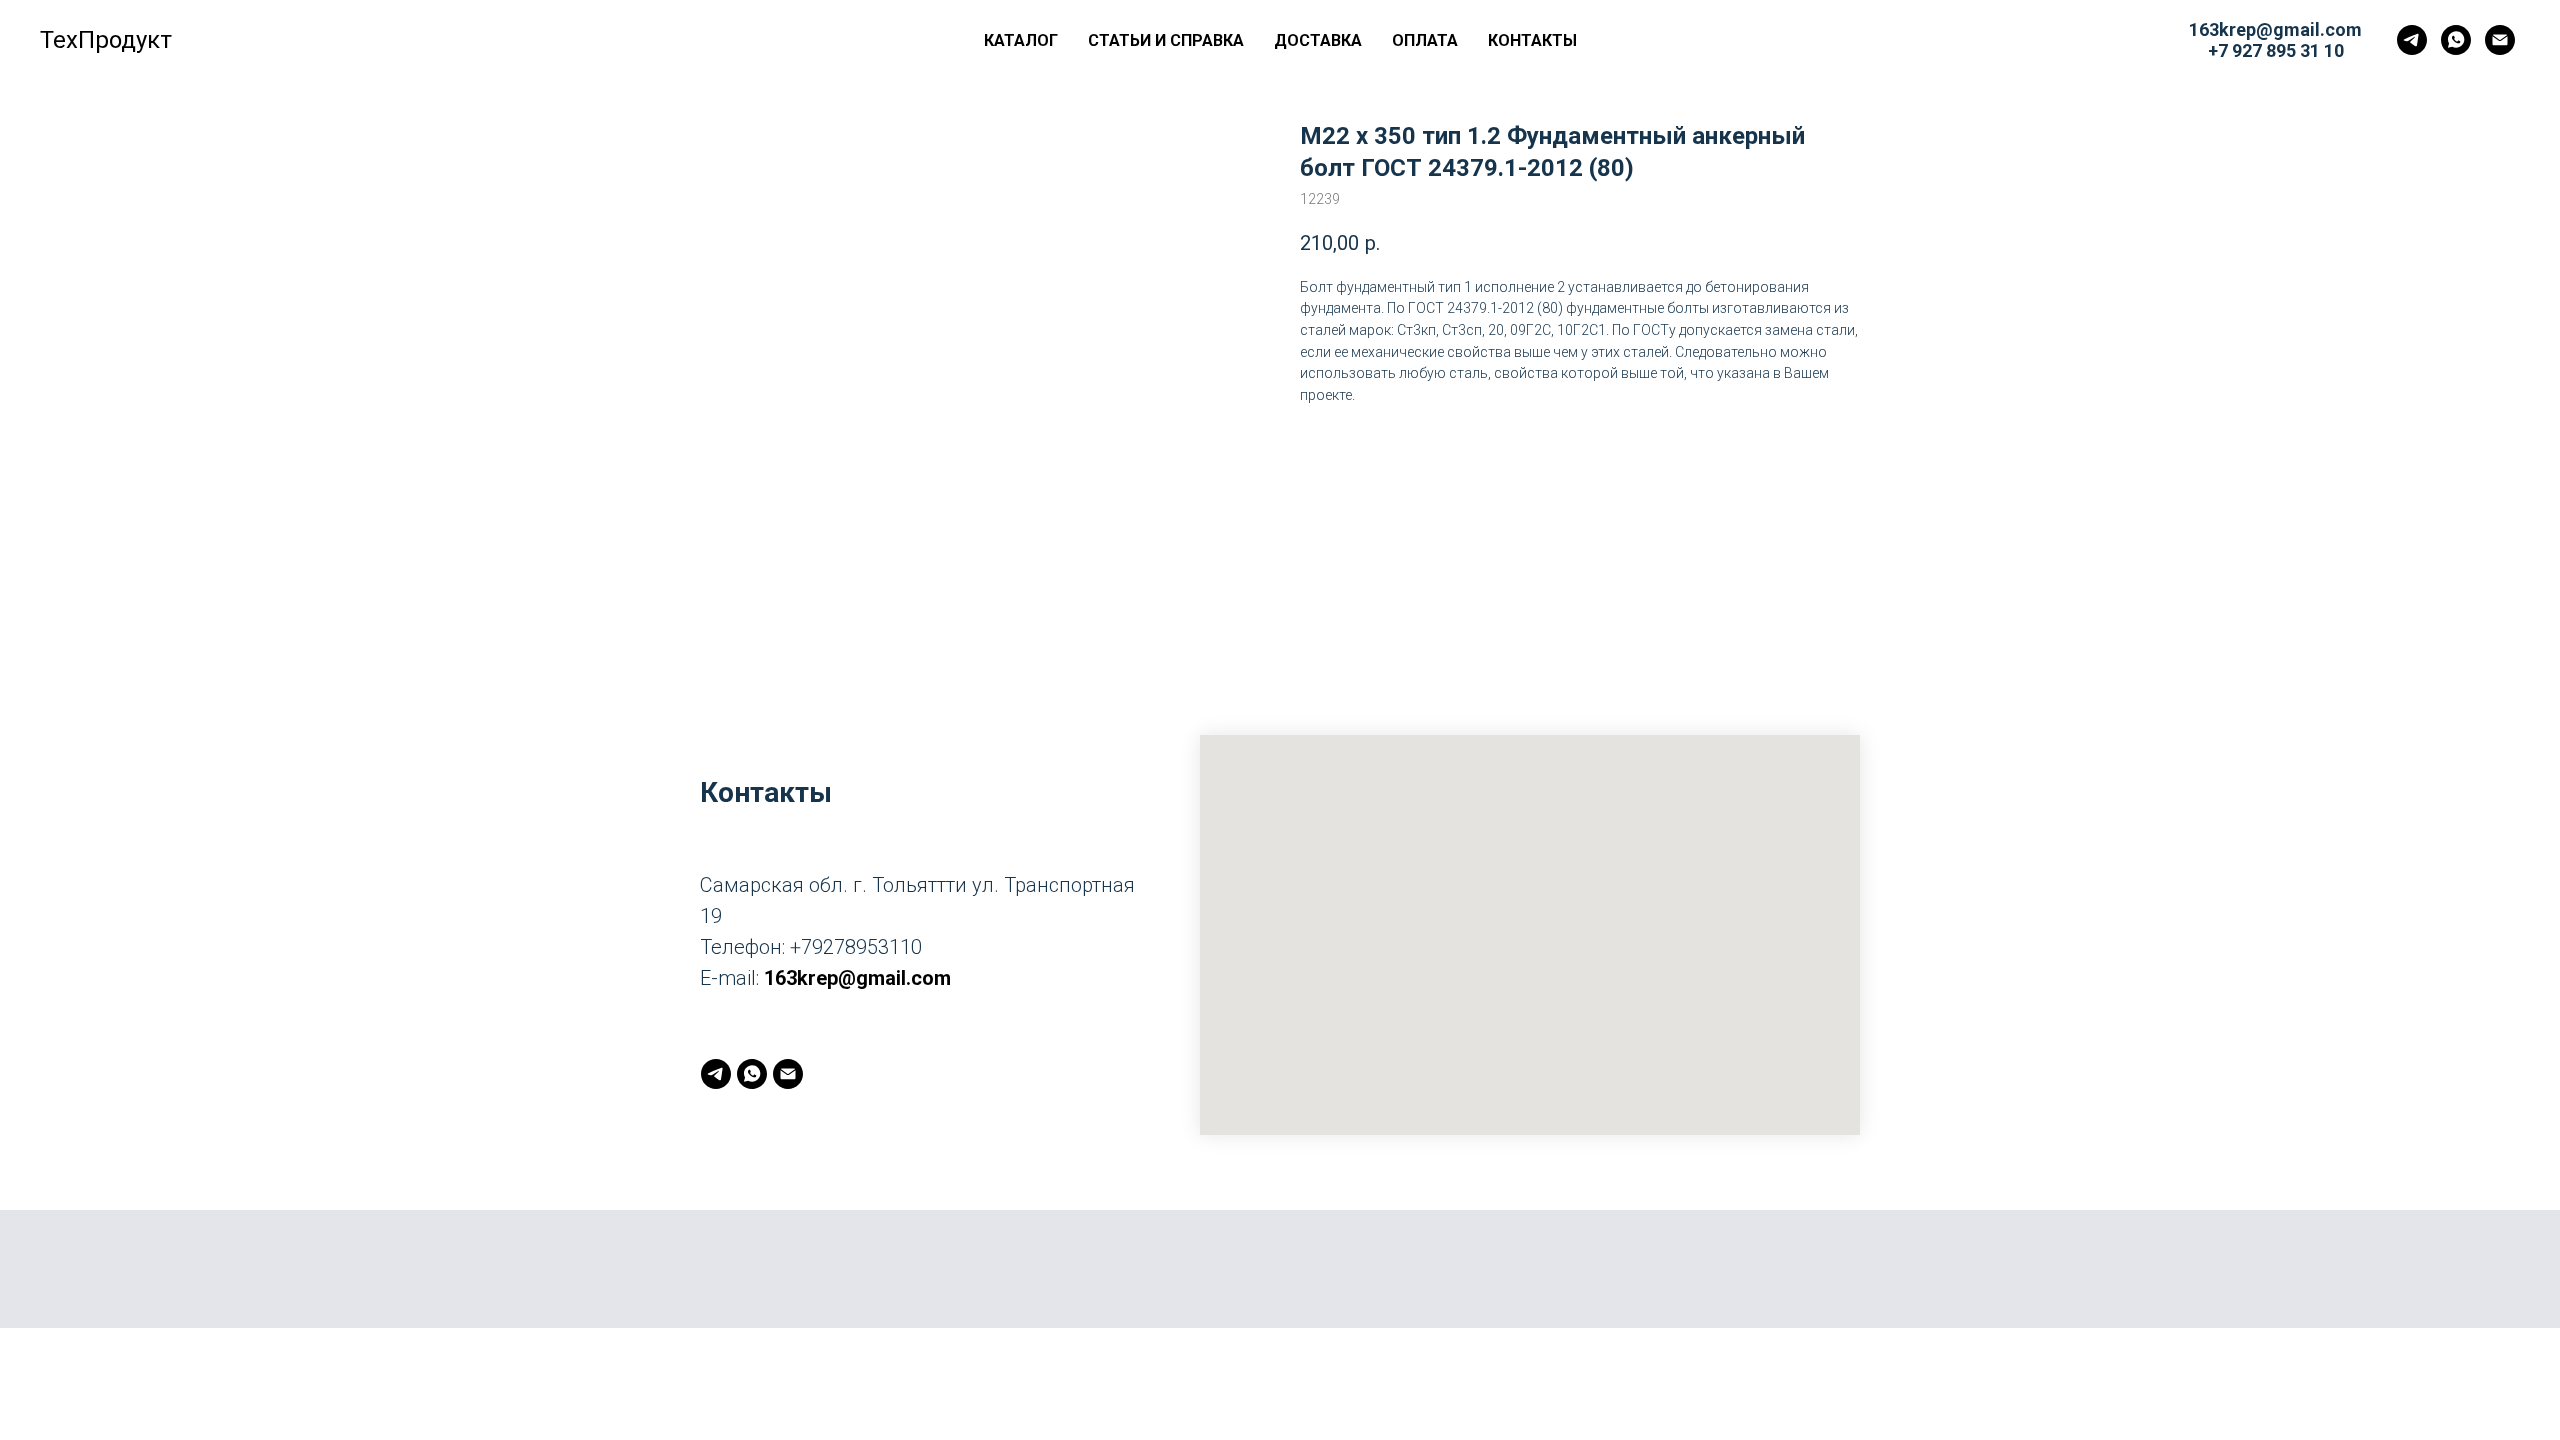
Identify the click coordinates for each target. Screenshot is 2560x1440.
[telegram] (2412, 40)
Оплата (1425, 40)
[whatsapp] (2456, 40)
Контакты (1532, 40)
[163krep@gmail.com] (2500, 40)
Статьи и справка (1166, 40)
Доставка (1318, 40)
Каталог (1021, 40)
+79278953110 (856, 947)
